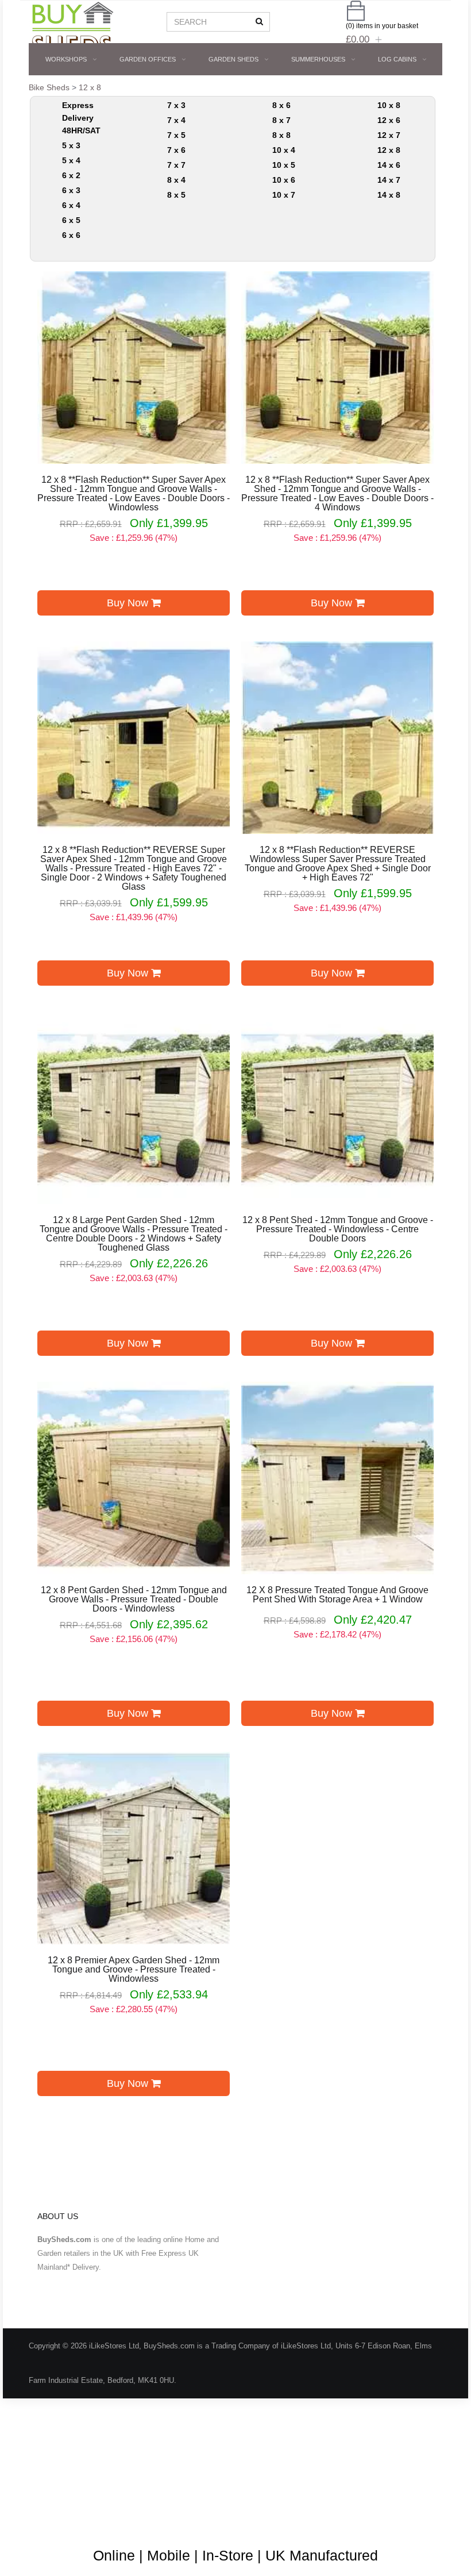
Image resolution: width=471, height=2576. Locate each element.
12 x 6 (389, 120)
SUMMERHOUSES (318, 59)
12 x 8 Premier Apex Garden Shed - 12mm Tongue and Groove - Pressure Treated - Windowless (134, 1970)
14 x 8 (389, 195)
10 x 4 (284, 150)
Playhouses (241, 91)
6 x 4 (71, 205)
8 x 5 (176, 195)
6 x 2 (71, 175)
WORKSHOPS (66, 59)
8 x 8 (281, 135)
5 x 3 (71, 145)
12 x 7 (389, 135)
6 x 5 (71, 220)
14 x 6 (389, 165)
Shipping (338, 2484)
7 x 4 (176, 120)
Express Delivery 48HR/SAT (81, 118)
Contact (50, 2518)
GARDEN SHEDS (233, 59)
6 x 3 (71, 190)
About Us (85, 2484)
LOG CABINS (397, 59)
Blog (45, 2484)
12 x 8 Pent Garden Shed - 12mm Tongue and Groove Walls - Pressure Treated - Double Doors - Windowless (134, 1600)
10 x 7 (284, 195)
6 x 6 (71, 235)
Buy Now (129, 603)
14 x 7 (389, 180)
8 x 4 (176, 180)
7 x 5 (176, 135)
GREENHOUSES (319, 91)
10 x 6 (284, 180)
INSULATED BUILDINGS (153, 91)
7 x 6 (176, 150)
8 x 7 (281, 120)
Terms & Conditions (150, 2484)
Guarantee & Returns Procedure (254, 2484)
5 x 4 (71, 160)
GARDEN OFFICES (148, 59)
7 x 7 (176, 165)
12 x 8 (389, 150)
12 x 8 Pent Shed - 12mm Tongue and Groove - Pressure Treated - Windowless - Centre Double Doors (338, 1229)
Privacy (383, 2484)
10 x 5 (284, 165)
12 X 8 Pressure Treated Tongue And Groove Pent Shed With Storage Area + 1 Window (337, 1595)
